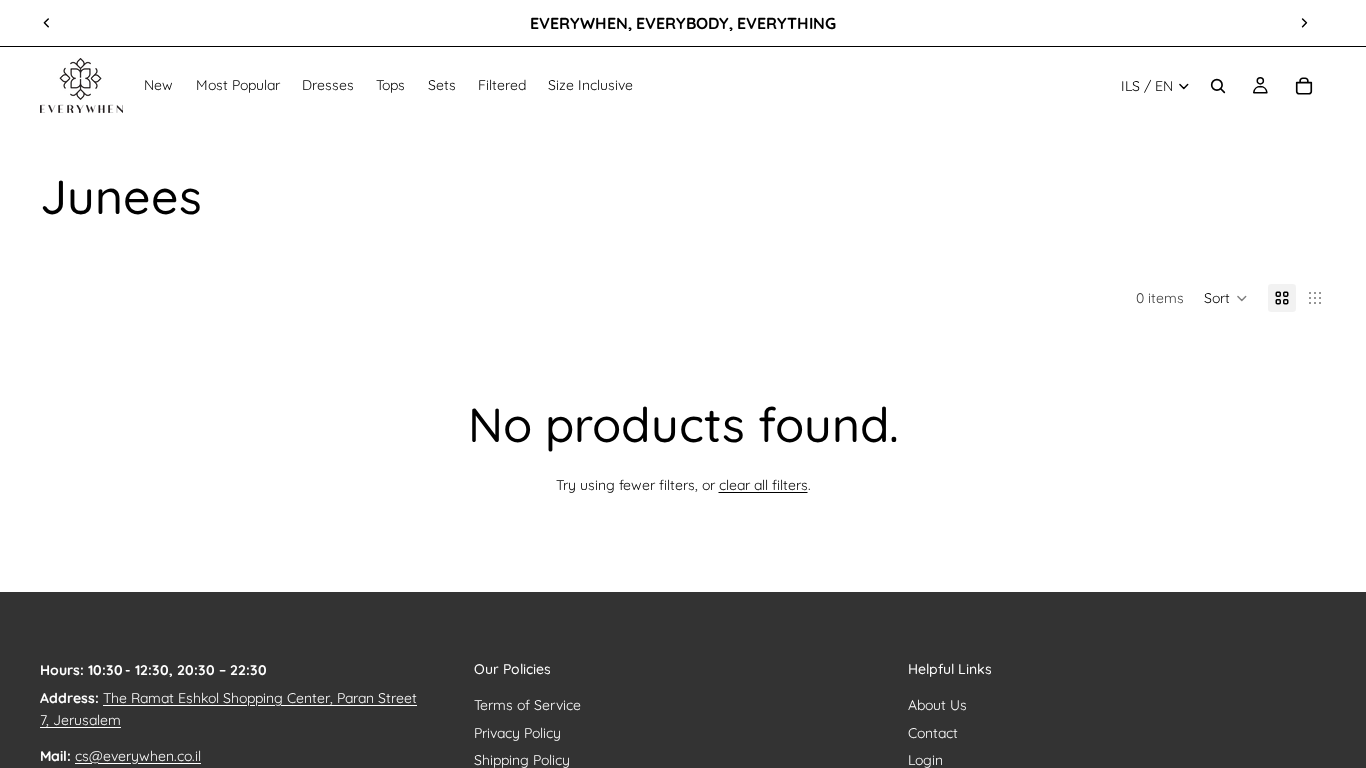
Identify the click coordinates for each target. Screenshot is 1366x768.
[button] (1226, 298)
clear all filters (763, 485)
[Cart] (1304, 86)
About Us (937, 705)
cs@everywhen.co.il (138, 756)
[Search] (1218, 86)
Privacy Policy (517, 733)
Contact (933, 733)
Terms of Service (527, 705)
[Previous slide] (47, 23)
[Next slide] (1304, 23)
